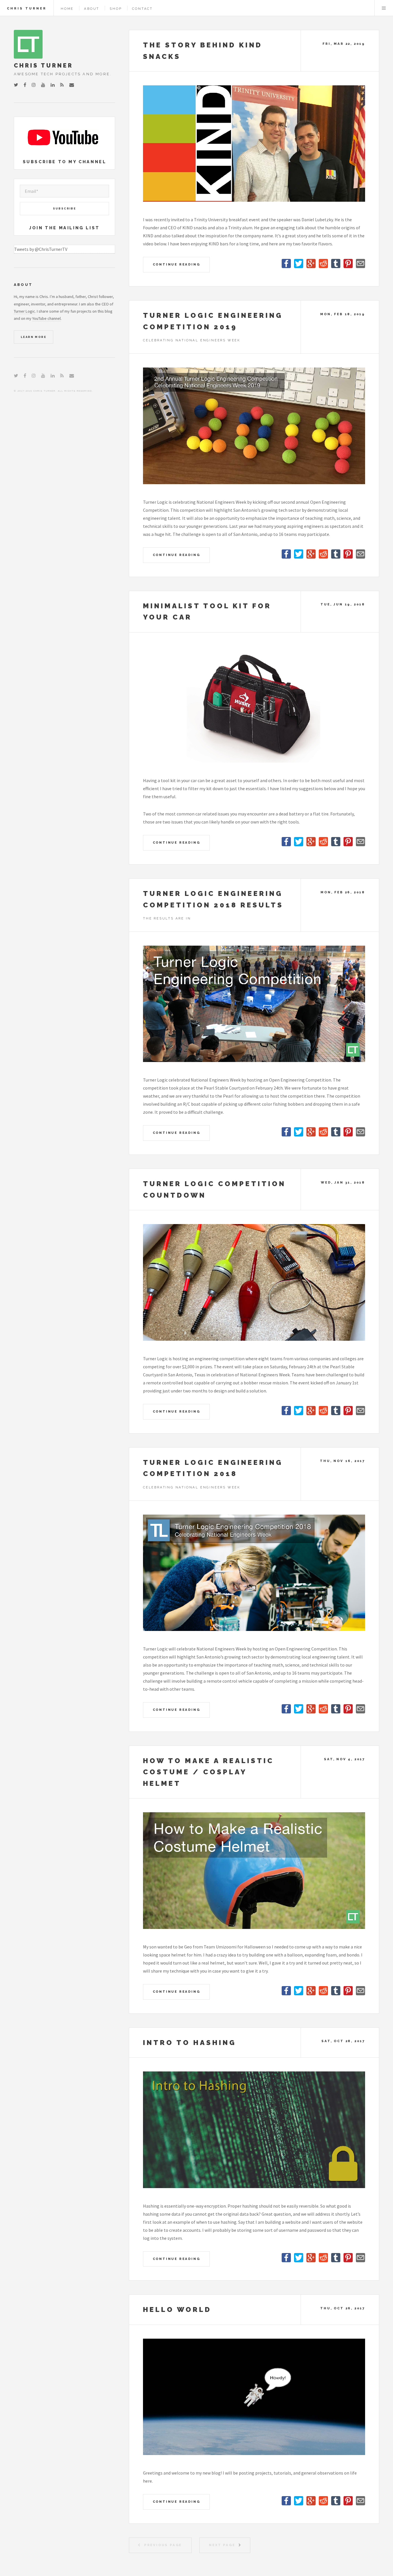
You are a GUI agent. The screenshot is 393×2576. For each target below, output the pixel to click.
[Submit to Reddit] (324, 266)
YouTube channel (46, 318)
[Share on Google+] (311, 266)
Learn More (34, 337)
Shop (116, 9)
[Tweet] (299, 266)
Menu (384, 8)
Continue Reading (177, 264)
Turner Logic (24, 311)
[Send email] (360, 266)
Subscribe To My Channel (65, 162)
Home (67, 9)
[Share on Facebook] (287, 266)
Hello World (177, 2309)
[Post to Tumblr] (336, 266)
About (92, 9)
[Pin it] (349, 266)
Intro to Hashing (190, 2043)
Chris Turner (27, 8)
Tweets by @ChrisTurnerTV (41, 249)
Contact (142, 9)
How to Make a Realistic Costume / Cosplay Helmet (208, 1772)
